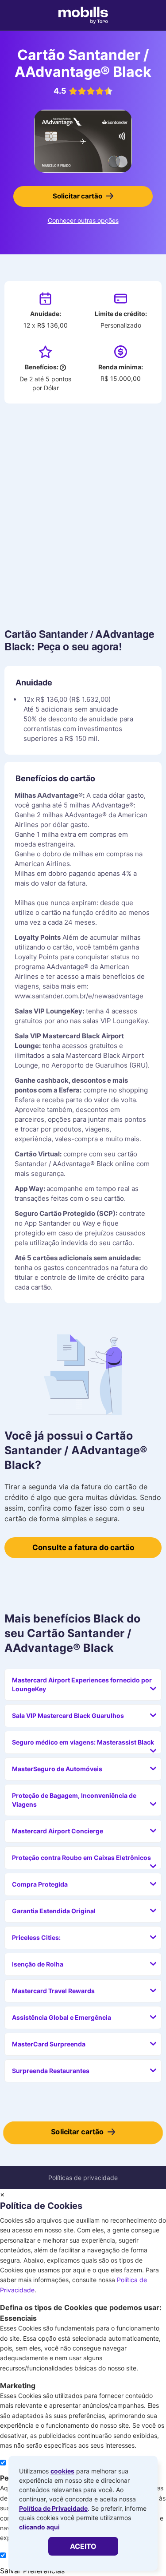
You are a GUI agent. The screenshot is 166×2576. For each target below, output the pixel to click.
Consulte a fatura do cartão (83, 1547)
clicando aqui (39, 2527)
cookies (62, 2471)
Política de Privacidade (53, 2508)
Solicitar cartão (77, 196)
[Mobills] (83, 16)
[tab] (83, 1685)
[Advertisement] (83, 513)
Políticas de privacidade (83, 2178)
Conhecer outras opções (83, 220)
